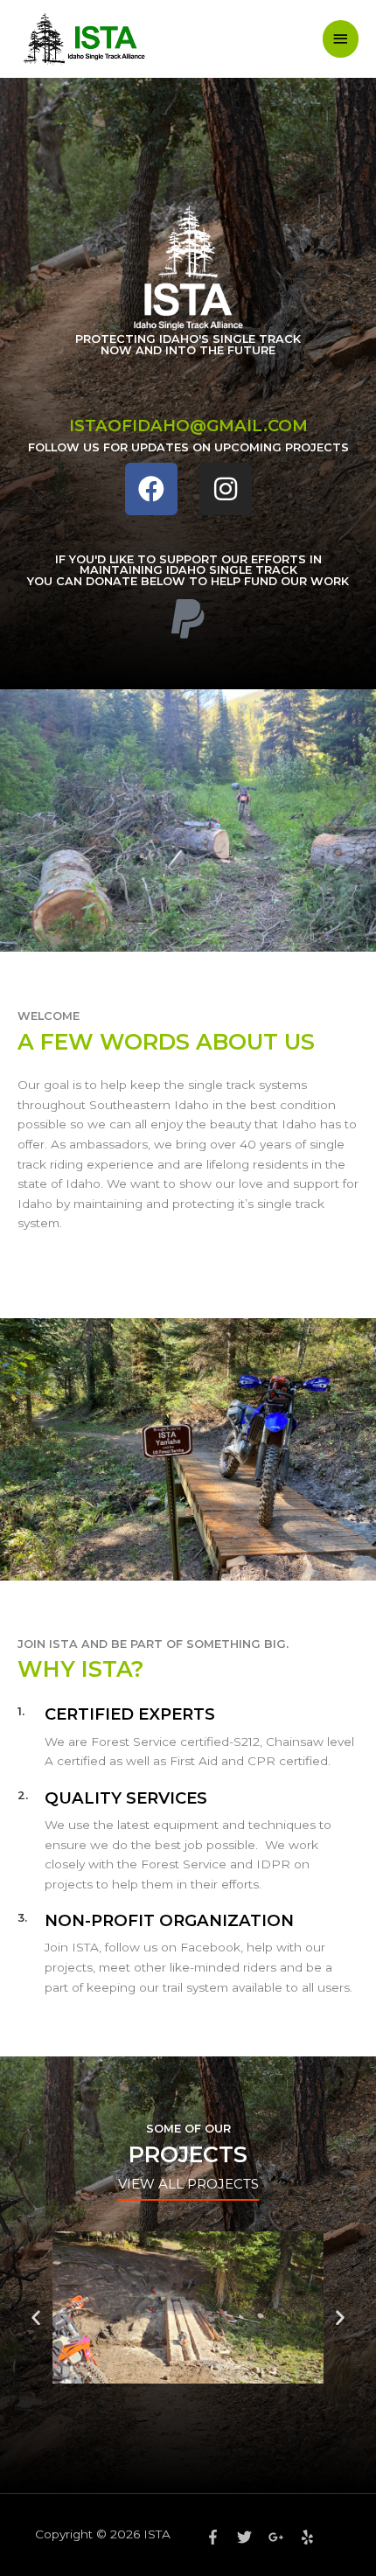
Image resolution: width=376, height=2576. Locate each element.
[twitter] (251, 2537)
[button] (36, 2317)
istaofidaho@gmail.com (188, 426)
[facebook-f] (219, 2537)
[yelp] (310, 2537)
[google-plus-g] (282, 2537)
